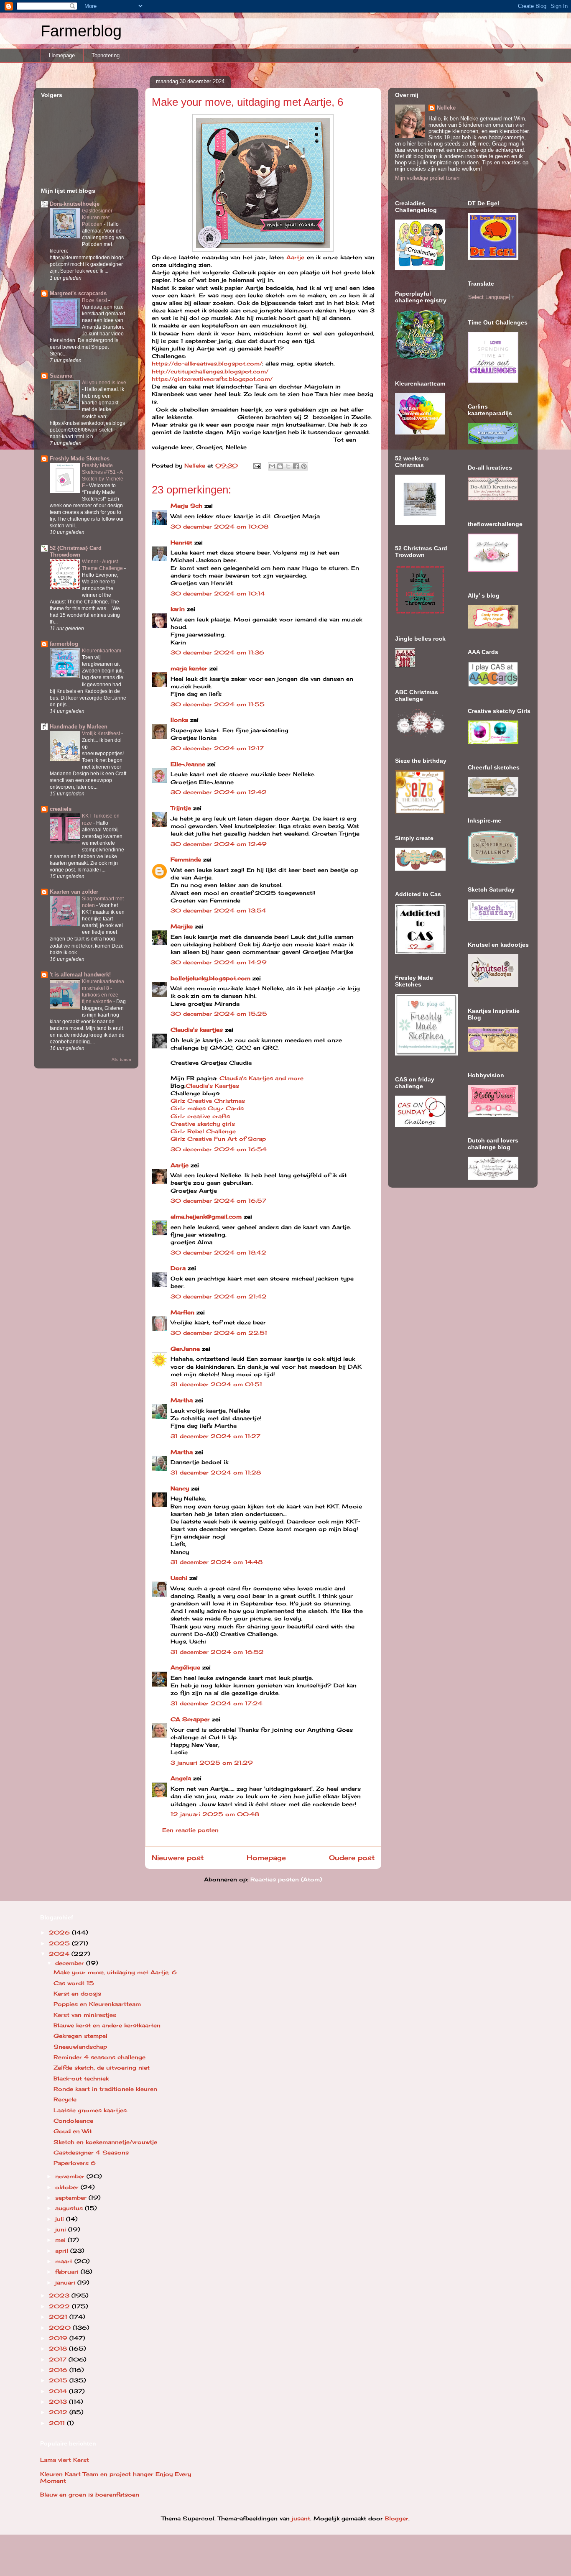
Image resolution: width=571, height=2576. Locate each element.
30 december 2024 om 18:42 (218, 1252)
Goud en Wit (73, 2131)
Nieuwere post (178, 1858)
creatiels (61, 809)
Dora (178, 1268)
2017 (59, 2359)
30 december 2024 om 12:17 (217, 748)
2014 (59, 2391)
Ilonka (179, 720)
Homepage (62, 55)
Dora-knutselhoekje (75, 204)
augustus (70, 2208)
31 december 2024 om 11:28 (216, 1472)
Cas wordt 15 (74, 1983)
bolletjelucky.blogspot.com (210, 978)
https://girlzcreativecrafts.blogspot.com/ (212, 379)
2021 (59, 2317)
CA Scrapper (190, 1719)
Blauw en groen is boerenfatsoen (90, 2494)
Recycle (65, 2099)
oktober (68, 2187)
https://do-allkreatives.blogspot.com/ (207, 363)
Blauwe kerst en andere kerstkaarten (107, 2025)
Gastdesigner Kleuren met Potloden (97, 217)
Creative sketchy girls (203, 1124)
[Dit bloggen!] (280, 466)
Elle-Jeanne (188, 764)
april (63, 2251)
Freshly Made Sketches (80, 459)
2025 (60, 1943)
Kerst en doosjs (77, 1993)
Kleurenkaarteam (102, 651)
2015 (59, 2380)
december (71, 1963)
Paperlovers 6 (75, 2163)
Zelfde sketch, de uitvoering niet (102, 2067)
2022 (60, 2306)
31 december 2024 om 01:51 (216, 1384)
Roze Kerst (95, 300)
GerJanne (185, 1349)
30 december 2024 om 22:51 (219, 1333)
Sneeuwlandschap (80, 2047)
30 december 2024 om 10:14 (218, 593)
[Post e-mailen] (257, 465)
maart (65, 2261)
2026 (60, 1932)
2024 (60, 1954)
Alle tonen (121, 1059)
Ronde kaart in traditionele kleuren (105, 2089)
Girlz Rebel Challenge (203, 1131)
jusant (301, 2518)
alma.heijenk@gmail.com (206, 1216)
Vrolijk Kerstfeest (102, 733)
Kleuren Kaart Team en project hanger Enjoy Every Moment (116, 2477)
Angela (181, 1778)
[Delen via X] (288, 466)
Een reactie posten (190, 1830)
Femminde (186, 859)
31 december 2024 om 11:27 (215, 1436)
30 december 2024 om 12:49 (219, 844)
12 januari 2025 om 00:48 (215, 1814)
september (72, 2198)
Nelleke (446, 108)
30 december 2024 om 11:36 (217, 652)
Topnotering (106, 55)
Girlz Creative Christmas (209, 1101)
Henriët (181, 542)
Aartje (295, 257)
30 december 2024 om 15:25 (219, 1014)
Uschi (179, 1578)
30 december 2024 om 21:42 (219, 1296)
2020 (61, 2328)
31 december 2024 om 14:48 (217, 1562)
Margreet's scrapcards (78, 293)
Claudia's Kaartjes (212, 1086)
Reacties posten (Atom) (286, 1879)
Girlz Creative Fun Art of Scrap (218, 1139)
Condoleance (73, 2121)
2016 (59, 2370)
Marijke (182, 926)
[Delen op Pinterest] (304, 466)
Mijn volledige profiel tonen (427, 178)
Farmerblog (81, 31)
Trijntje (181, 808)
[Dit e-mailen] (272, 466)
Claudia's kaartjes (197, 1030)
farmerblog (64, 644)
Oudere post (352, 1858)
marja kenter (189, 668)
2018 (59, 2349)
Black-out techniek (81, 2078)
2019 (59, 2338)
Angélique (186, 1667)
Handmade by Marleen (79, 727)
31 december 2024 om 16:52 (217, 1652)
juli (61, 2219)
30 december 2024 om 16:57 (218, 1201)
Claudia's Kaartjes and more (261, 1078)
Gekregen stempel (80, 2036)
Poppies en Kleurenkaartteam (97, 2004)
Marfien (182, 1312)
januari (66, 2282)
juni (62, 2229)
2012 (59, 2412)
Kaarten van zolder (74, 892)
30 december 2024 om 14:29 (219, 962)
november (71, 2176)
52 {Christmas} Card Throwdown (76, 551)
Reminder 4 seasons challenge (99, 2057)
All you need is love (104, 383)
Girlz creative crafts (200, 1116)
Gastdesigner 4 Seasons (91, 2152)
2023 (60, 2295)
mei (61, 2240)
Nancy (180, 1488)
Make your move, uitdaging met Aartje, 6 (115, 1972)
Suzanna (61, 376)
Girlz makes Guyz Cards (207, 1108)
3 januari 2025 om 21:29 (212, 1763)
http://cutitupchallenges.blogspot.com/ (210, 371)
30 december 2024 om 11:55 (218, 704)
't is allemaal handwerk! (80, 975)
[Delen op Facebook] (296, 466)
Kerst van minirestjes (85, 2015)
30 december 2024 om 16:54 (219, 1149)
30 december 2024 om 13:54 (218, 910)
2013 (59, 2402)
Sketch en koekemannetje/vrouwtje (105, 2142)
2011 (58, 2423)
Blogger (397, 2518)
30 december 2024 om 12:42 (219, 792)
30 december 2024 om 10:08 (219, 526)
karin (178, 609)
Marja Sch (186, 506)
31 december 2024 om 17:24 (217, 1703)
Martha (182, 1400)
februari (68, 2272)
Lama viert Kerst (65, 2460)
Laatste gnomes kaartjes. (91, 2110)
